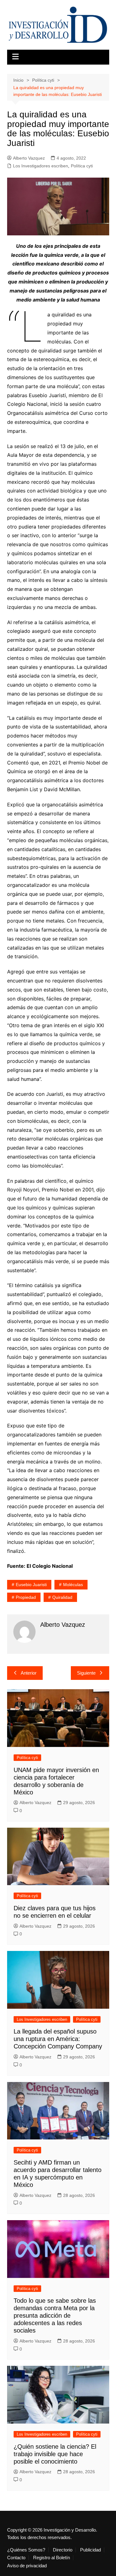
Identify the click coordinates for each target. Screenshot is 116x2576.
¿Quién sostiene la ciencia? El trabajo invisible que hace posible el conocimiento (55, 2454)
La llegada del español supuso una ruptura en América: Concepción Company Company (58, 2039)
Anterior (29, 1673)
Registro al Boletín (52, 2558)
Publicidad (90, 2550)
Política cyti (82, 166)
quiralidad (62, 1597)
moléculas (73, 1585)
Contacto (16, 2558)
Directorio (63, 2550)
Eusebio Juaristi (31, 1585)
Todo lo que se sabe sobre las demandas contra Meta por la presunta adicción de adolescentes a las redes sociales (55, 2315)
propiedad (26, 1597)
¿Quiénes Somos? (26, 2550)
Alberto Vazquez (29, 158)
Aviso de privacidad (27, 2566)
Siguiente (86, 1673)
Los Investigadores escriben (41, 166)
